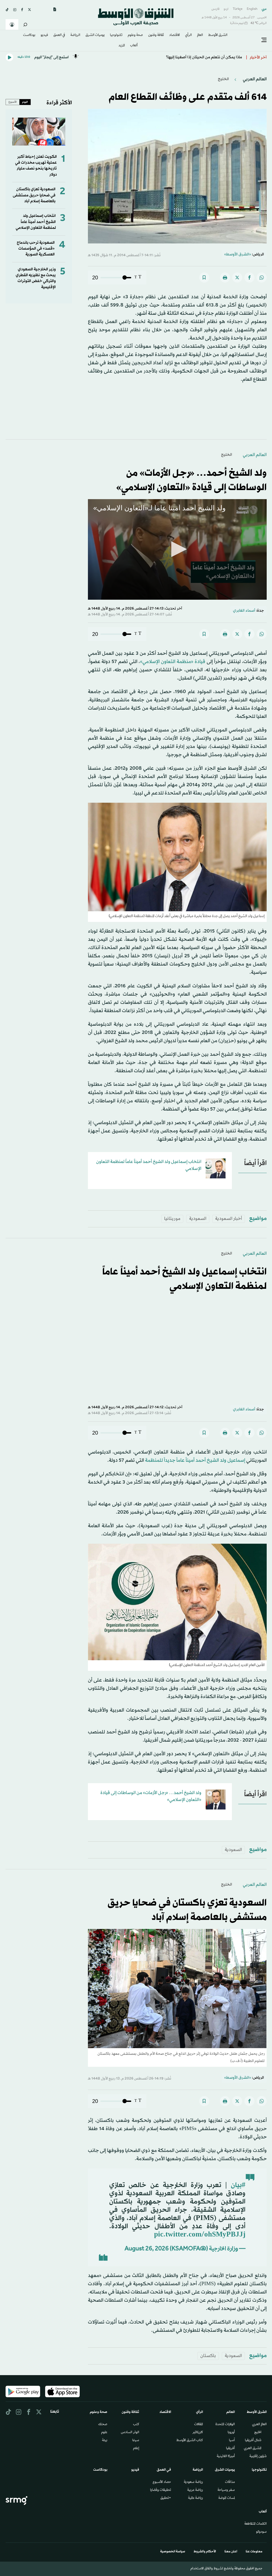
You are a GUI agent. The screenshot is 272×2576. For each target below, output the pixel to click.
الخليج (223, 79)
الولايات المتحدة (225, 2425)
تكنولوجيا (116, 35)
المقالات (199, 2425)
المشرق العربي (253, 2449)
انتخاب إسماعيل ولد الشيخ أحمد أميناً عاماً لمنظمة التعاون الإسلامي (36, 222)
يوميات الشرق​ (95, 35)
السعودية (198, 1219)
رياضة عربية (195, 2490)
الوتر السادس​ (130, 2433)
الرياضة (75, 35)
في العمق (59, 35)
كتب (136, 2425)
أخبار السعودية (229, 1219)
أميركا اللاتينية (226, 2457)
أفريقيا (230, 2449)
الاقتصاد (175, 35)
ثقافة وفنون (156, 35)
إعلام (136, 2449)
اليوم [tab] (25, 102)
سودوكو (261, 2532)
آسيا (232, 2441)
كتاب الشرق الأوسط (190, 2441)
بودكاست (29, 35)
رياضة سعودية (193, 2482)
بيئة (105, 2441)
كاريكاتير (198, 2433)
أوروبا (231, 2433)
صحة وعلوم (135, 35)
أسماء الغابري (244, 611)
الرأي (188, 35)
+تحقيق (166, 2498)
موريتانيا (172, 1219)
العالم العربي (254, 79)
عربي (264, 9)
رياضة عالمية (195, 2498)
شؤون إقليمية (258, 2457)
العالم (200, 35)
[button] (177, 549)
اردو (226, 9)
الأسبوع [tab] (13, 102)
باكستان (208, 2356)
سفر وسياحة (226, 2490)
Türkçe (238, 9)
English (252, 9)
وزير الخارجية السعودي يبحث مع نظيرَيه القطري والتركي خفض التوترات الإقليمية (36, 278)
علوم (104, 2433)
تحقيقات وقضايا (161, 2490)
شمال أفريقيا (253, 2441)
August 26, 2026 (147, 2249)
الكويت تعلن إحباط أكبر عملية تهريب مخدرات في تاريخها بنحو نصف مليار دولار (36, 166)
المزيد (122, 46)
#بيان (238, 2185)
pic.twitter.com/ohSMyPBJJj (200, 2235)
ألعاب (134, 46)
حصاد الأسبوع (162, 2482)
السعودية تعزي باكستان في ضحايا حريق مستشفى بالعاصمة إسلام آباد (34, 195)
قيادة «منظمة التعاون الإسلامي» (173, 662)
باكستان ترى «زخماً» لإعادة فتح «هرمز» (210, 57)
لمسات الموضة (227, 2498)
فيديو (44, 35)
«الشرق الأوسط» (238, 254)
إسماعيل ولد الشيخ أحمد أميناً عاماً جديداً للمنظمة (195, 1460)
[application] (177, 550)
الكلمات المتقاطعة (256, 2524)
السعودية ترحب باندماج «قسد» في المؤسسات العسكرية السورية (36, 249)
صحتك (103, 2425)
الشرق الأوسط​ (218, 35)
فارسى (215, 9)
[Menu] (264, 40)
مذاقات (230, 2482)
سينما (136, 2441)
